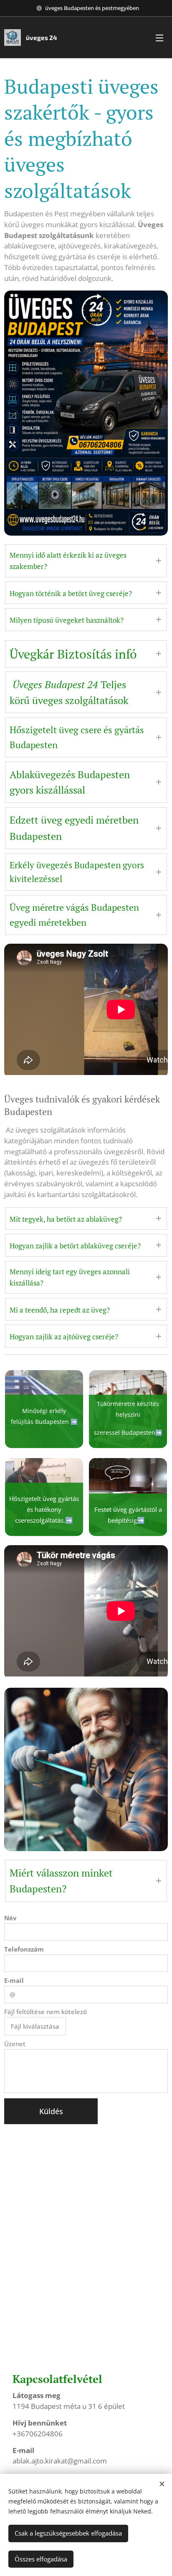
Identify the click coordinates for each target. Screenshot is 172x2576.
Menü (159, 38)
